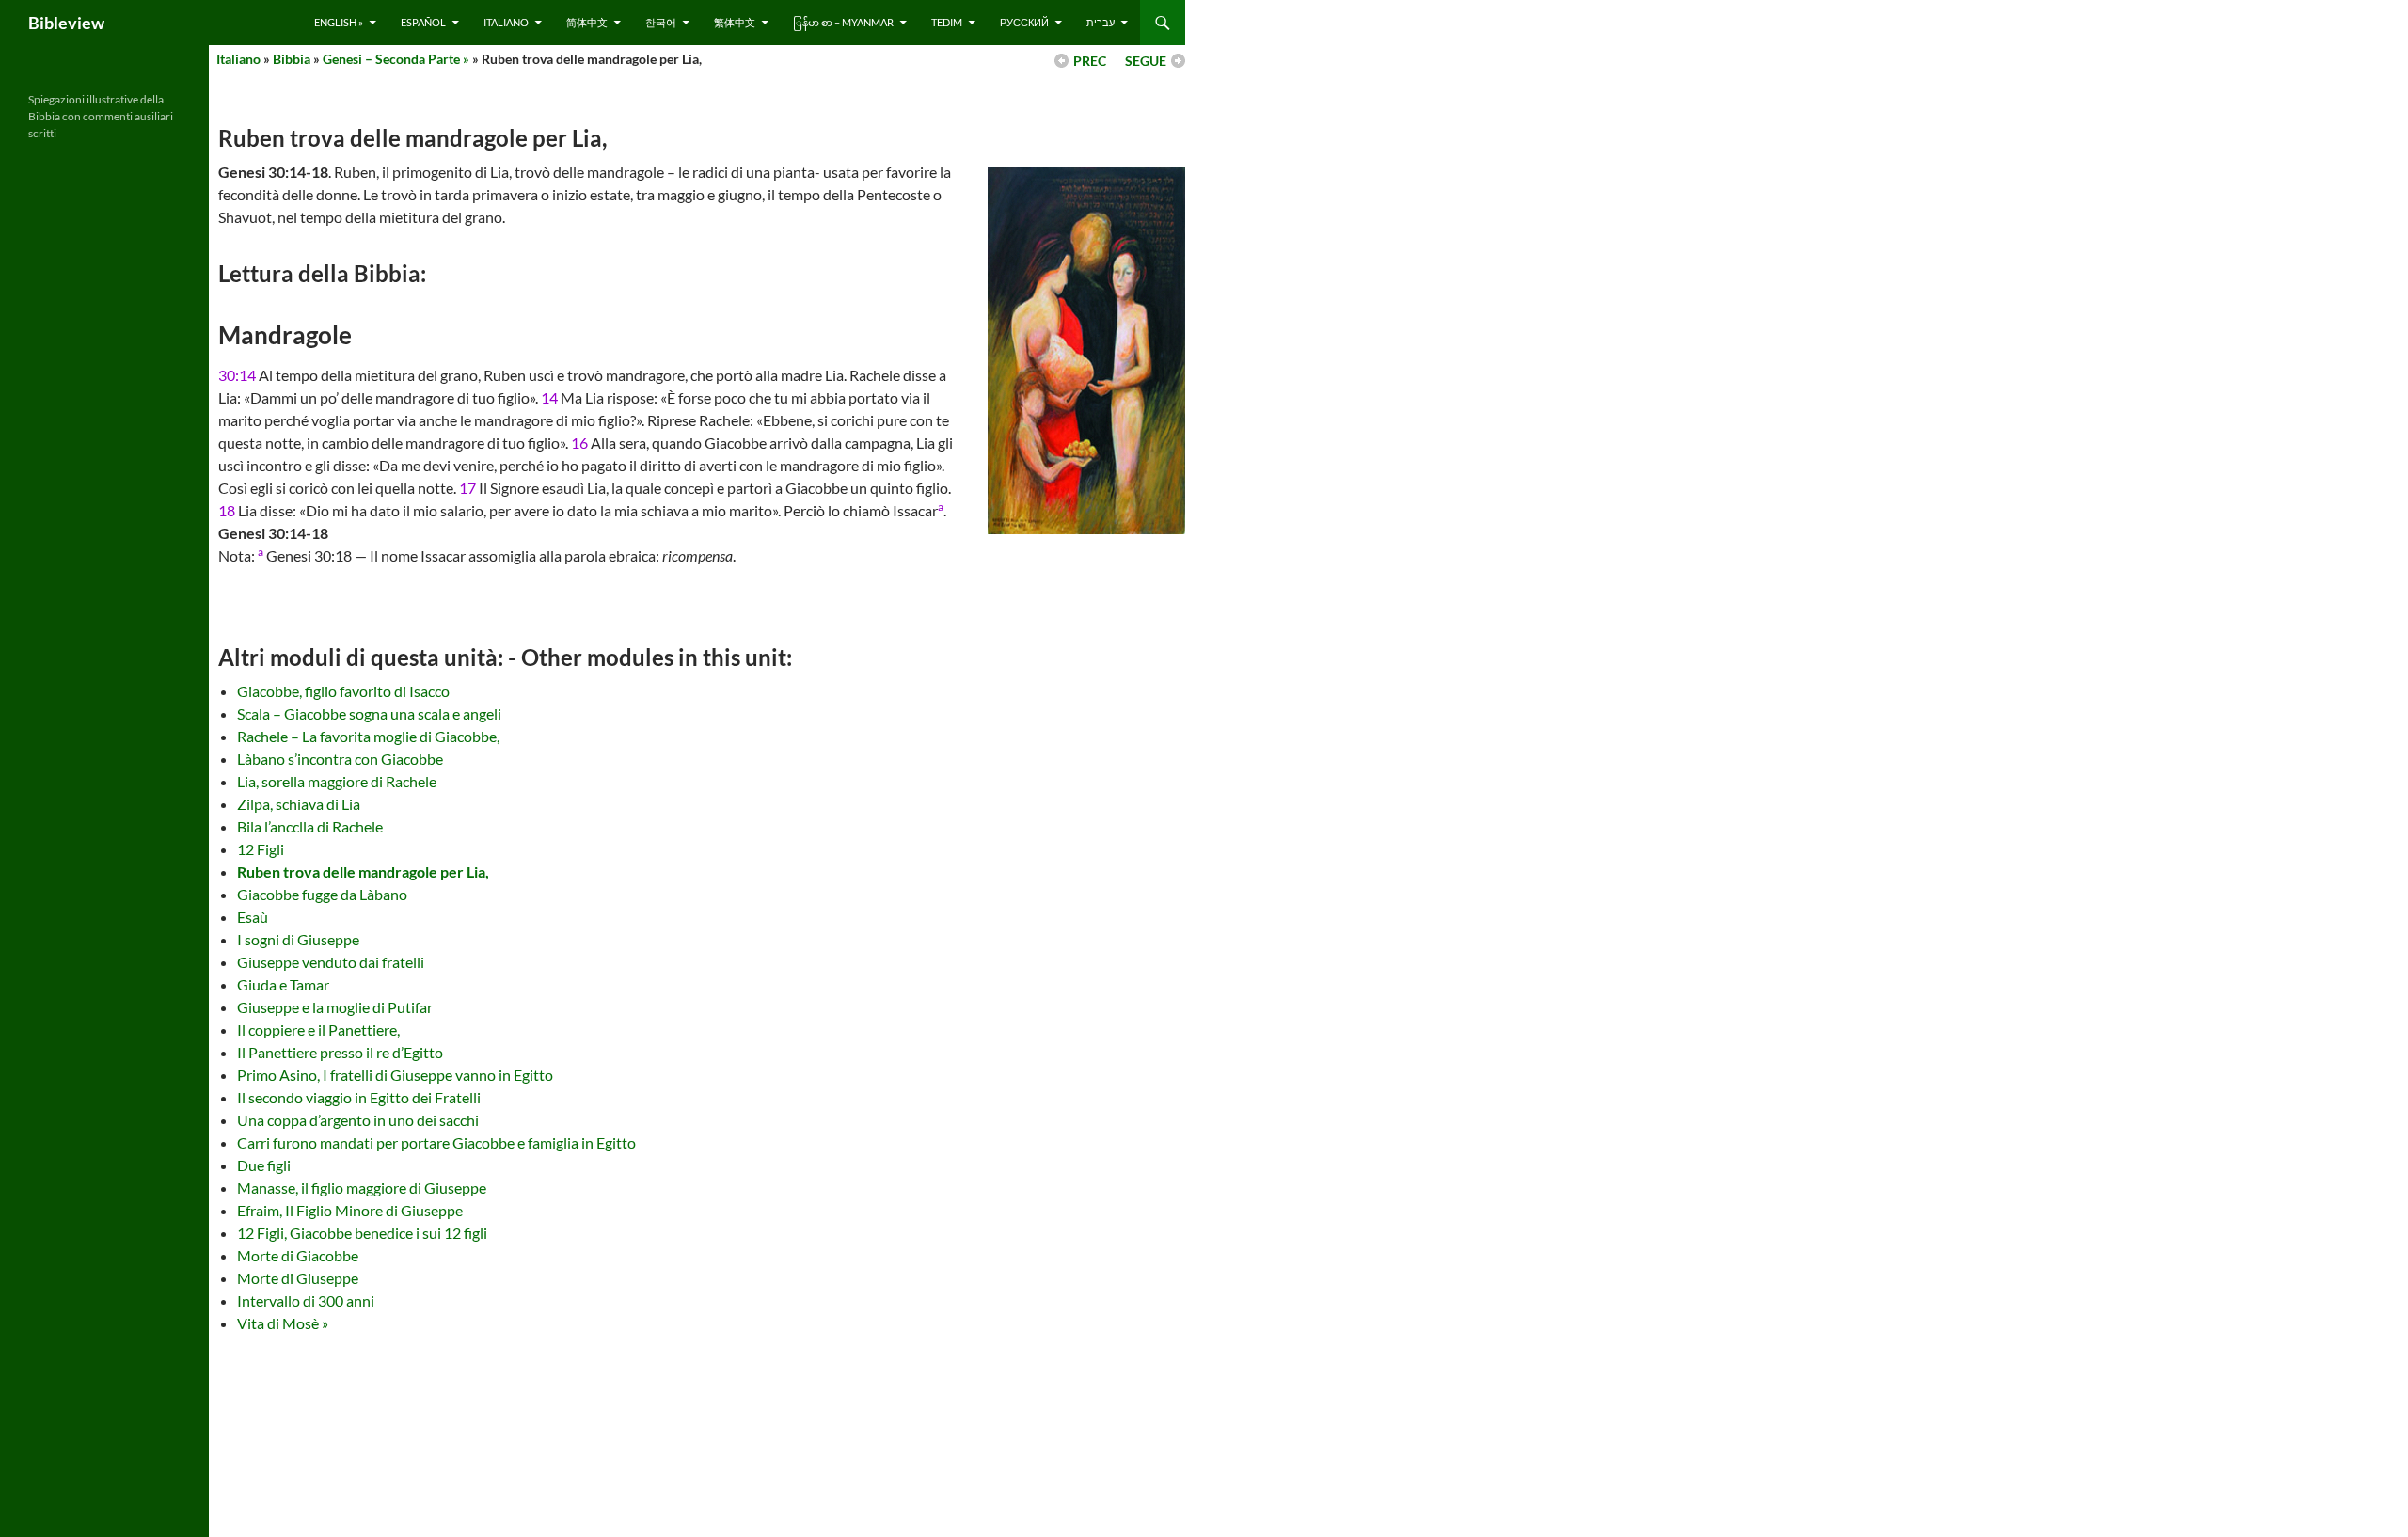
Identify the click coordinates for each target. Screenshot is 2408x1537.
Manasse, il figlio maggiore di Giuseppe (362, 1188)
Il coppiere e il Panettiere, (318, 1030)
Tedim (947, 22)
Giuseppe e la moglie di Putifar (335, 1007)
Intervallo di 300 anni (306, 1300)
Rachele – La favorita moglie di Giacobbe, (368, 736)
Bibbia (292, 59)
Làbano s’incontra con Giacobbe (340, 759)
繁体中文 (735, 22)
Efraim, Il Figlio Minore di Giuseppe (350, 1210)
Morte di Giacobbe (298, 1255)
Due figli (264, 1165)
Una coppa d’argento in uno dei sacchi (358, 1120)
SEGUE (1146, 61)
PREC (1090, 61)
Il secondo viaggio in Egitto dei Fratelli (359, 1097)
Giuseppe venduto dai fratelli (331, 962)
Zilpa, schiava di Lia (299, 804)
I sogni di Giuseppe (298, 939)
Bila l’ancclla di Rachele (310, 826)
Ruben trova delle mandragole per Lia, (363, 871)
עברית (1101, 22)
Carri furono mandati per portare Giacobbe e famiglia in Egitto (436, 1142)
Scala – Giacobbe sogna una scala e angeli (369, 713)
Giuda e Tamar (283, 984)
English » (339, 22)
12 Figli (261, 849)
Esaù (253, 917)
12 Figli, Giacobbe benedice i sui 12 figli (362, 1233)
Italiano (506, 22)
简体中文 (587, 22)
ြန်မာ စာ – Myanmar (843, 22)
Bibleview (66, 23)
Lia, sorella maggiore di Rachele (337, 781)
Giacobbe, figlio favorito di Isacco (343, 691)
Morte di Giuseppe (298, 1278)
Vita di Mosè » (283, 1323)
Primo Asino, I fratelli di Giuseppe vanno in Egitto (395, 1075)
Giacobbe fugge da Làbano (322, 894)
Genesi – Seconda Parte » (396, 59)
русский (1024, 22)
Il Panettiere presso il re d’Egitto (340, 1052)
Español (423, 22)
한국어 (661, 22)
